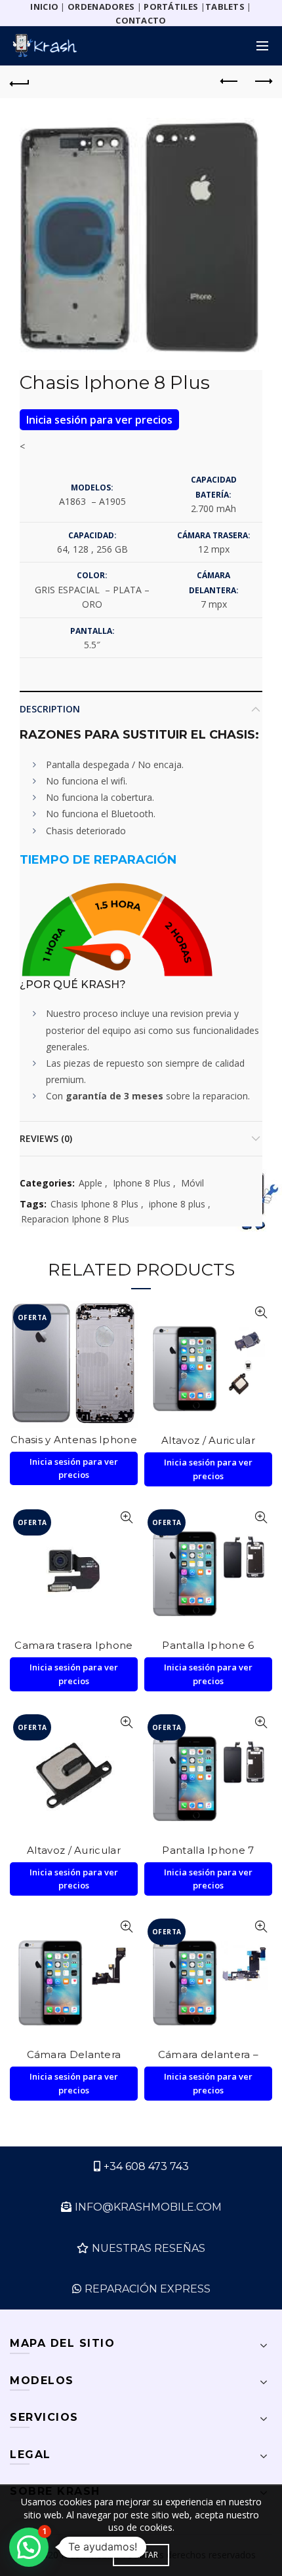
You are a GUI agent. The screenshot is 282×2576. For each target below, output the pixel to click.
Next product (262, 82)
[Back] (20, 82)
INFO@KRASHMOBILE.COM (148, 2207)
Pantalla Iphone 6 (208, 1645)
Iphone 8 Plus (142, 1183)
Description (50, 709)
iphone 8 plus (177, 1204)
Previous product (230, 82)
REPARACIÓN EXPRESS (148, 2289)
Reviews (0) (46, 1138)
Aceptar (141, 2555)
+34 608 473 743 (146, 2166)
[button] (29, 2547)
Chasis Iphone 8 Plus (94, 1204)
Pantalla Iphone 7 (208, 1850)
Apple (91, 1183)
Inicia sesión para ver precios (99, 420)
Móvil (192, 1183)
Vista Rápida (126, 1313)
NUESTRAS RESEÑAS (149, 2248)
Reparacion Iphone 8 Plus (75, 1219)
